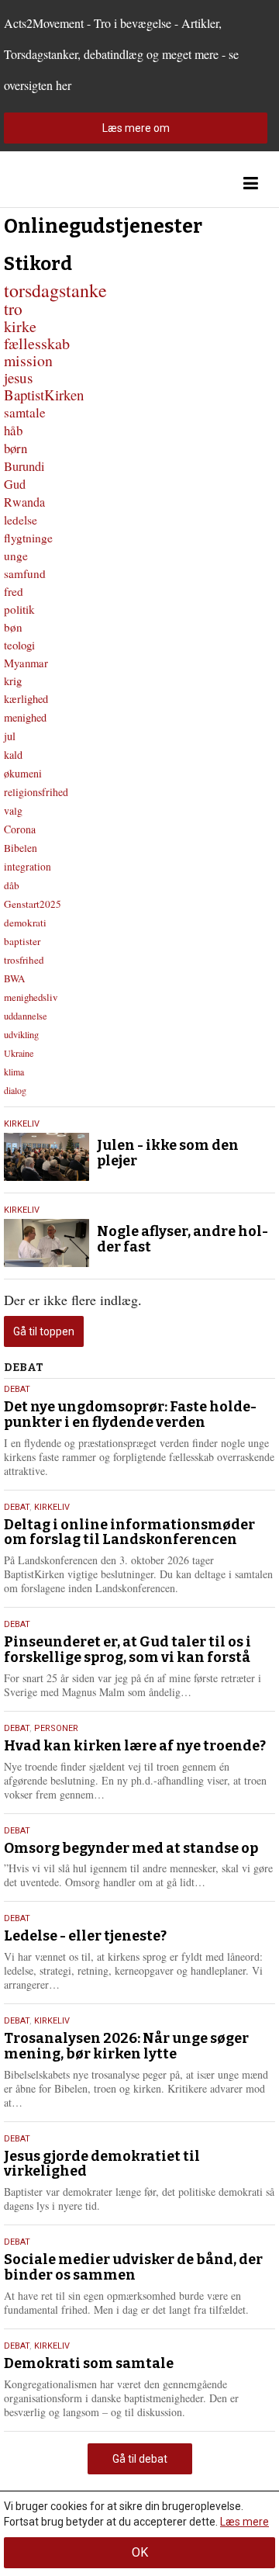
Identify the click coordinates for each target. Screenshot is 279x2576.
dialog (15, 1090)
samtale (25, 412)
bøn (13, 627)
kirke (20, 326)
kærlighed (26, 699)
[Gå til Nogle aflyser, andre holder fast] (46, 1243)
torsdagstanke (55, 290)
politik (19, 609)
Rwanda (24, 502)
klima (14, 1072)
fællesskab (37, 343)
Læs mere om (136, 128)
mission (28, 360)
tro (13, 308)
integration (28, 867)
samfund (25, 573)
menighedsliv (31, 997)
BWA (14, 978)
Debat (17, 1389)
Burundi (24, 466)
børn (15, 448)
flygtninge (28, 538)
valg (13, 810)
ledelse (21, 520)
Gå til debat (140, 2459)
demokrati (25, 923)
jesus (18, 377)
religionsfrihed (36, 792)
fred (14, 591)
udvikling (21, 1034)
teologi (19, 645)
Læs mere (245, 2522)
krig (13, 680)
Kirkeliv (22, 1124)
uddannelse (26, 1016)
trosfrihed (24, 960)
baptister (22, 941)
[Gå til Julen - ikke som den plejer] (46, 1157)
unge (16, 556)
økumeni (23, 773)
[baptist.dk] (81, 184)
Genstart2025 (33, 904)
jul (10, 736)
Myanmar (26, 663)
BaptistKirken (44, 395)
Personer (56, 1728)
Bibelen (21, 848)
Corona (20, 829)
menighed (25, 717)
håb (13, 430)
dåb (12, 885)
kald (13, 755)
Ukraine (19, 1053)
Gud (15, 484)
